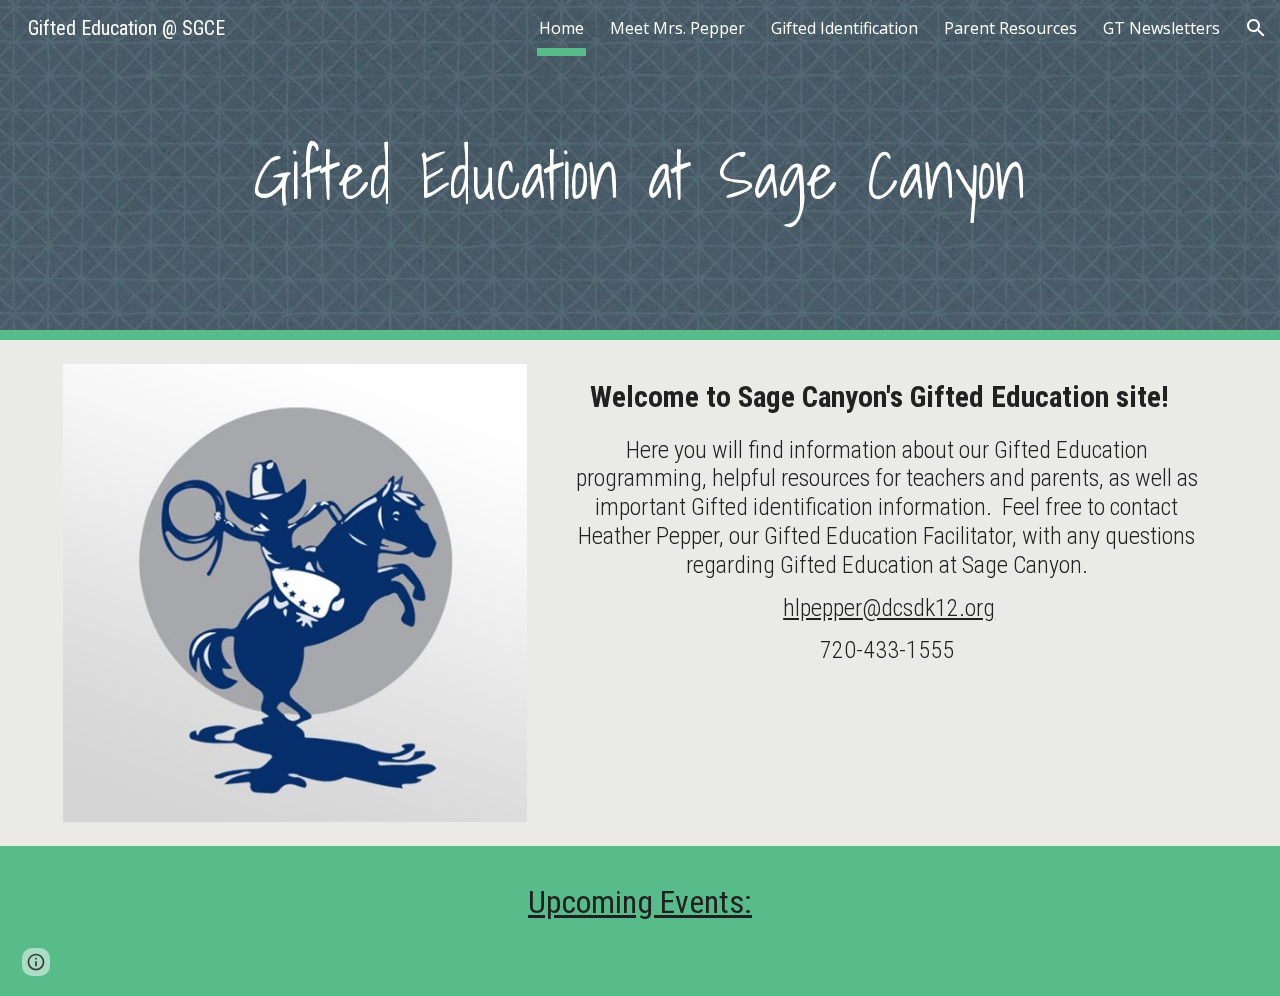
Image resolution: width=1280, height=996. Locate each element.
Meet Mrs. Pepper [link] (677, 28)
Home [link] (561, 28)
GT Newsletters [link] (1161, 28)
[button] (1256, 28)
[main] (640, 170)
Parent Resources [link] (1010, 28)
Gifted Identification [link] (844, 28)
